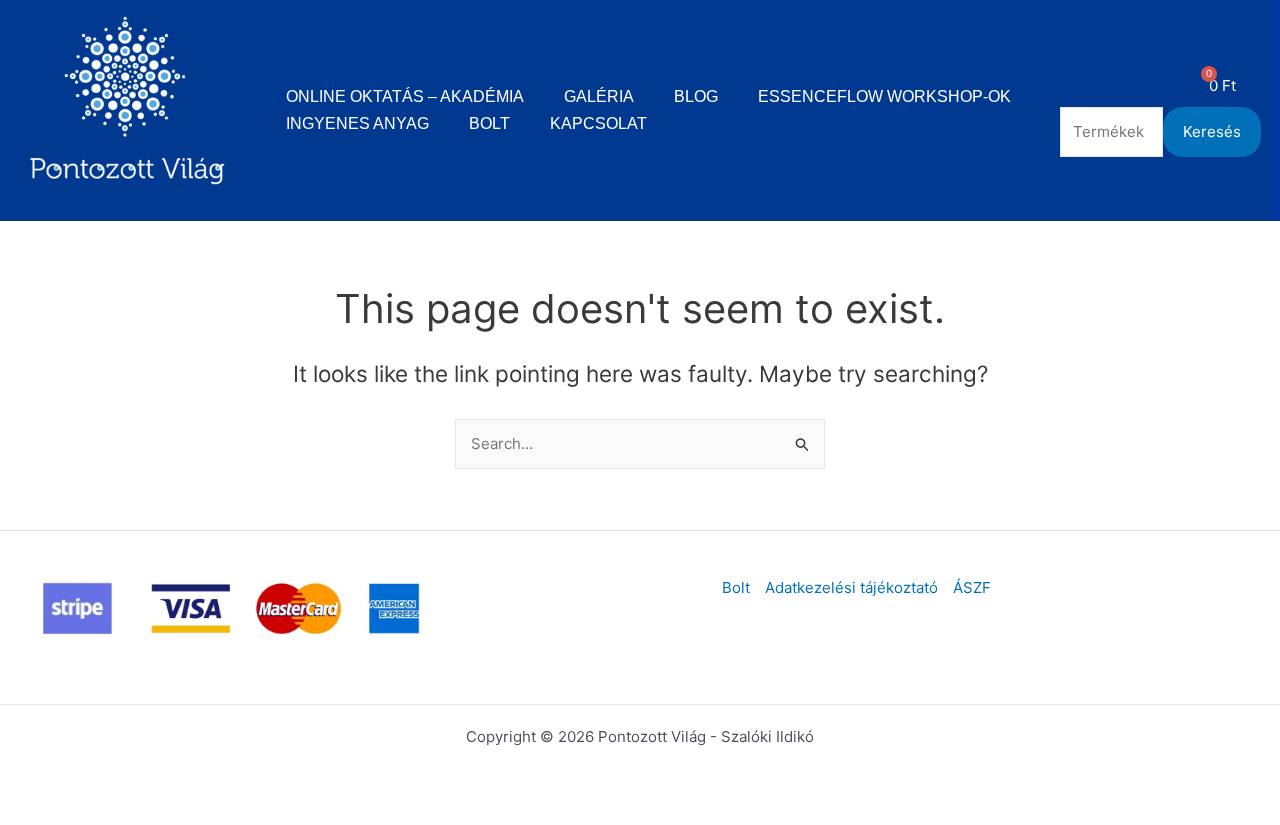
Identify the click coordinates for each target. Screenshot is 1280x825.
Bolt (489, 123)
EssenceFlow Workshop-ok (884, 96)
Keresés (1212, 131)
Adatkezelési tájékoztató (851, 587)
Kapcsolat (598, 123)
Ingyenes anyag (357, 123)
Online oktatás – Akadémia (405, 96)
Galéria (599, 96)
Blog (696, 96)
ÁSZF (972, 587)
